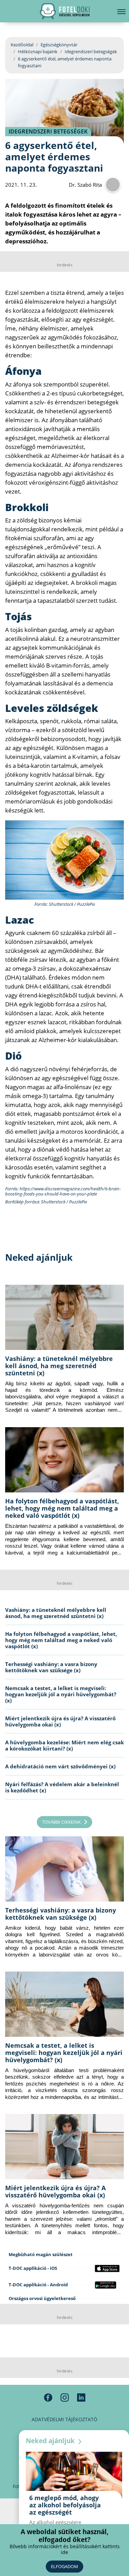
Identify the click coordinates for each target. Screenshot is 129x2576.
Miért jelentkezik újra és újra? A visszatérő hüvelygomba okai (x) (60, 1721)
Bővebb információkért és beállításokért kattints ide (65, 2549)
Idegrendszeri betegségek (91, 51)
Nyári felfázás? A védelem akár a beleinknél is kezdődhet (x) (62, 1787)
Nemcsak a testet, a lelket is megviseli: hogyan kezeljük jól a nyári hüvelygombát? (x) (61, 1694)
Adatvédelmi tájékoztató (64, 2419)
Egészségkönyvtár (59, 45)
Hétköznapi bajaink (38, 51)
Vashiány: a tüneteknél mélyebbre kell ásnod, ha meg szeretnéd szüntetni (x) (59, 1366)
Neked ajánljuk (51, 2441)
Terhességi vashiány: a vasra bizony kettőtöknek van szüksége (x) (51, 1667)
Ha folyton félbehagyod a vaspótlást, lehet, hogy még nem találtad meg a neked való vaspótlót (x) (62, 1508)
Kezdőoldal (22, 45)
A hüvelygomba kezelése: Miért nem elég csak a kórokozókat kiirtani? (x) (64, 1745)
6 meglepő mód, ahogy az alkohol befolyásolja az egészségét (65, 2505)
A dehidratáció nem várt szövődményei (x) (60, 1766)
